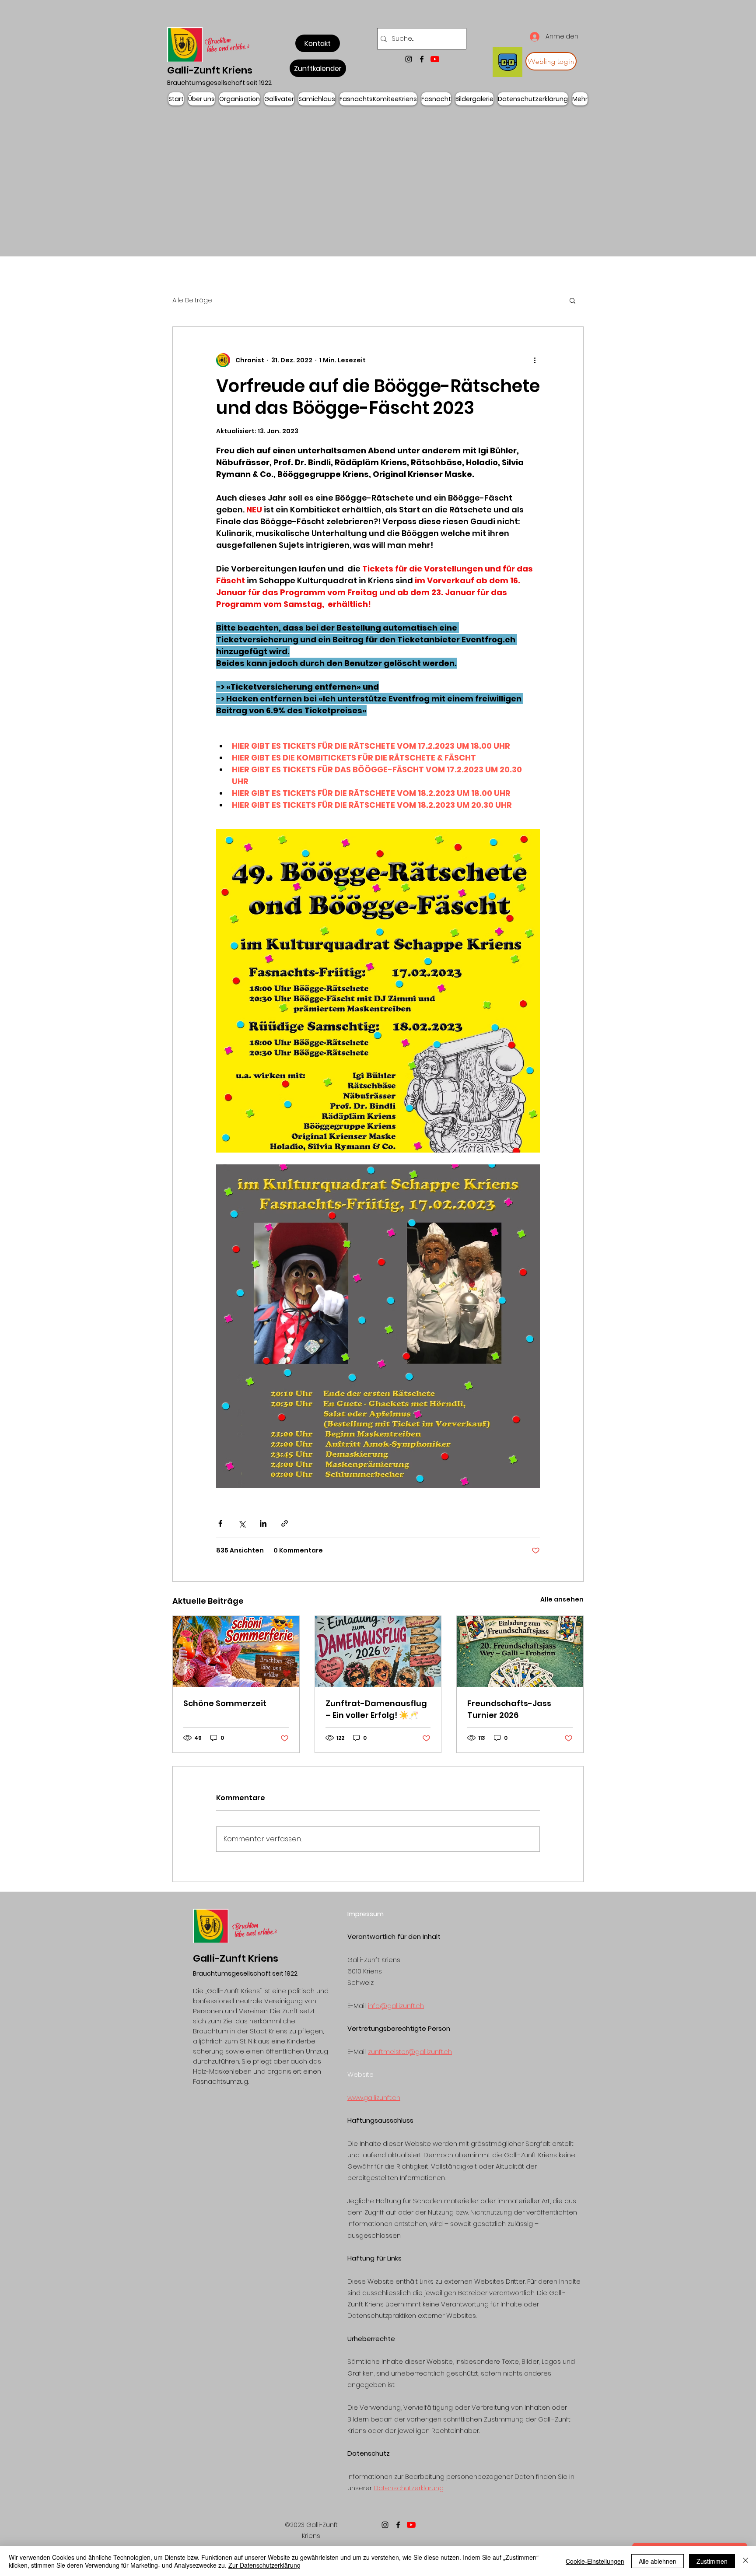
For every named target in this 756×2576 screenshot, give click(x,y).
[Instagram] (409, 59)
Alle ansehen (562, 1599)
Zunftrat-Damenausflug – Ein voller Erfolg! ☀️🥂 (376, 1709)
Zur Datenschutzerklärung (264, 2565)
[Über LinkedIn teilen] (263, 1523)
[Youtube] (435, 59)
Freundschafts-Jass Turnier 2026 (509, 1709)
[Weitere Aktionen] (535, 360)
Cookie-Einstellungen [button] (595, 2561)
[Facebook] (422, 59)
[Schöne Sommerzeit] (236, 1651)
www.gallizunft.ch (374, 2098)
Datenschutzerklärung (409, 2488)
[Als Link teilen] (285, 1523)
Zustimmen (712, 2561)
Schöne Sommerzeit (225, 1703)
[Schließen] (745, 2561)
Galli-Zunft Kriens (210, 70)
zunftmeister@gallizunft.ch (410, 2052)
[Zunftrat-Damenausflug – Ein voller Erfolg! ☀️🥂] (378, 1651)
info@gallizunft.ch (396, 2006)
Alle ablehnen (658, 2561)
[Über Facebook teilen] (220, 1523)
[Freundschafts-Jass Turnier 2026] (520, 1651)
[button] (572, 300)
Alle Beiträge (192, 300)
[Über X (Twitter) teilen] (242, 1523)
